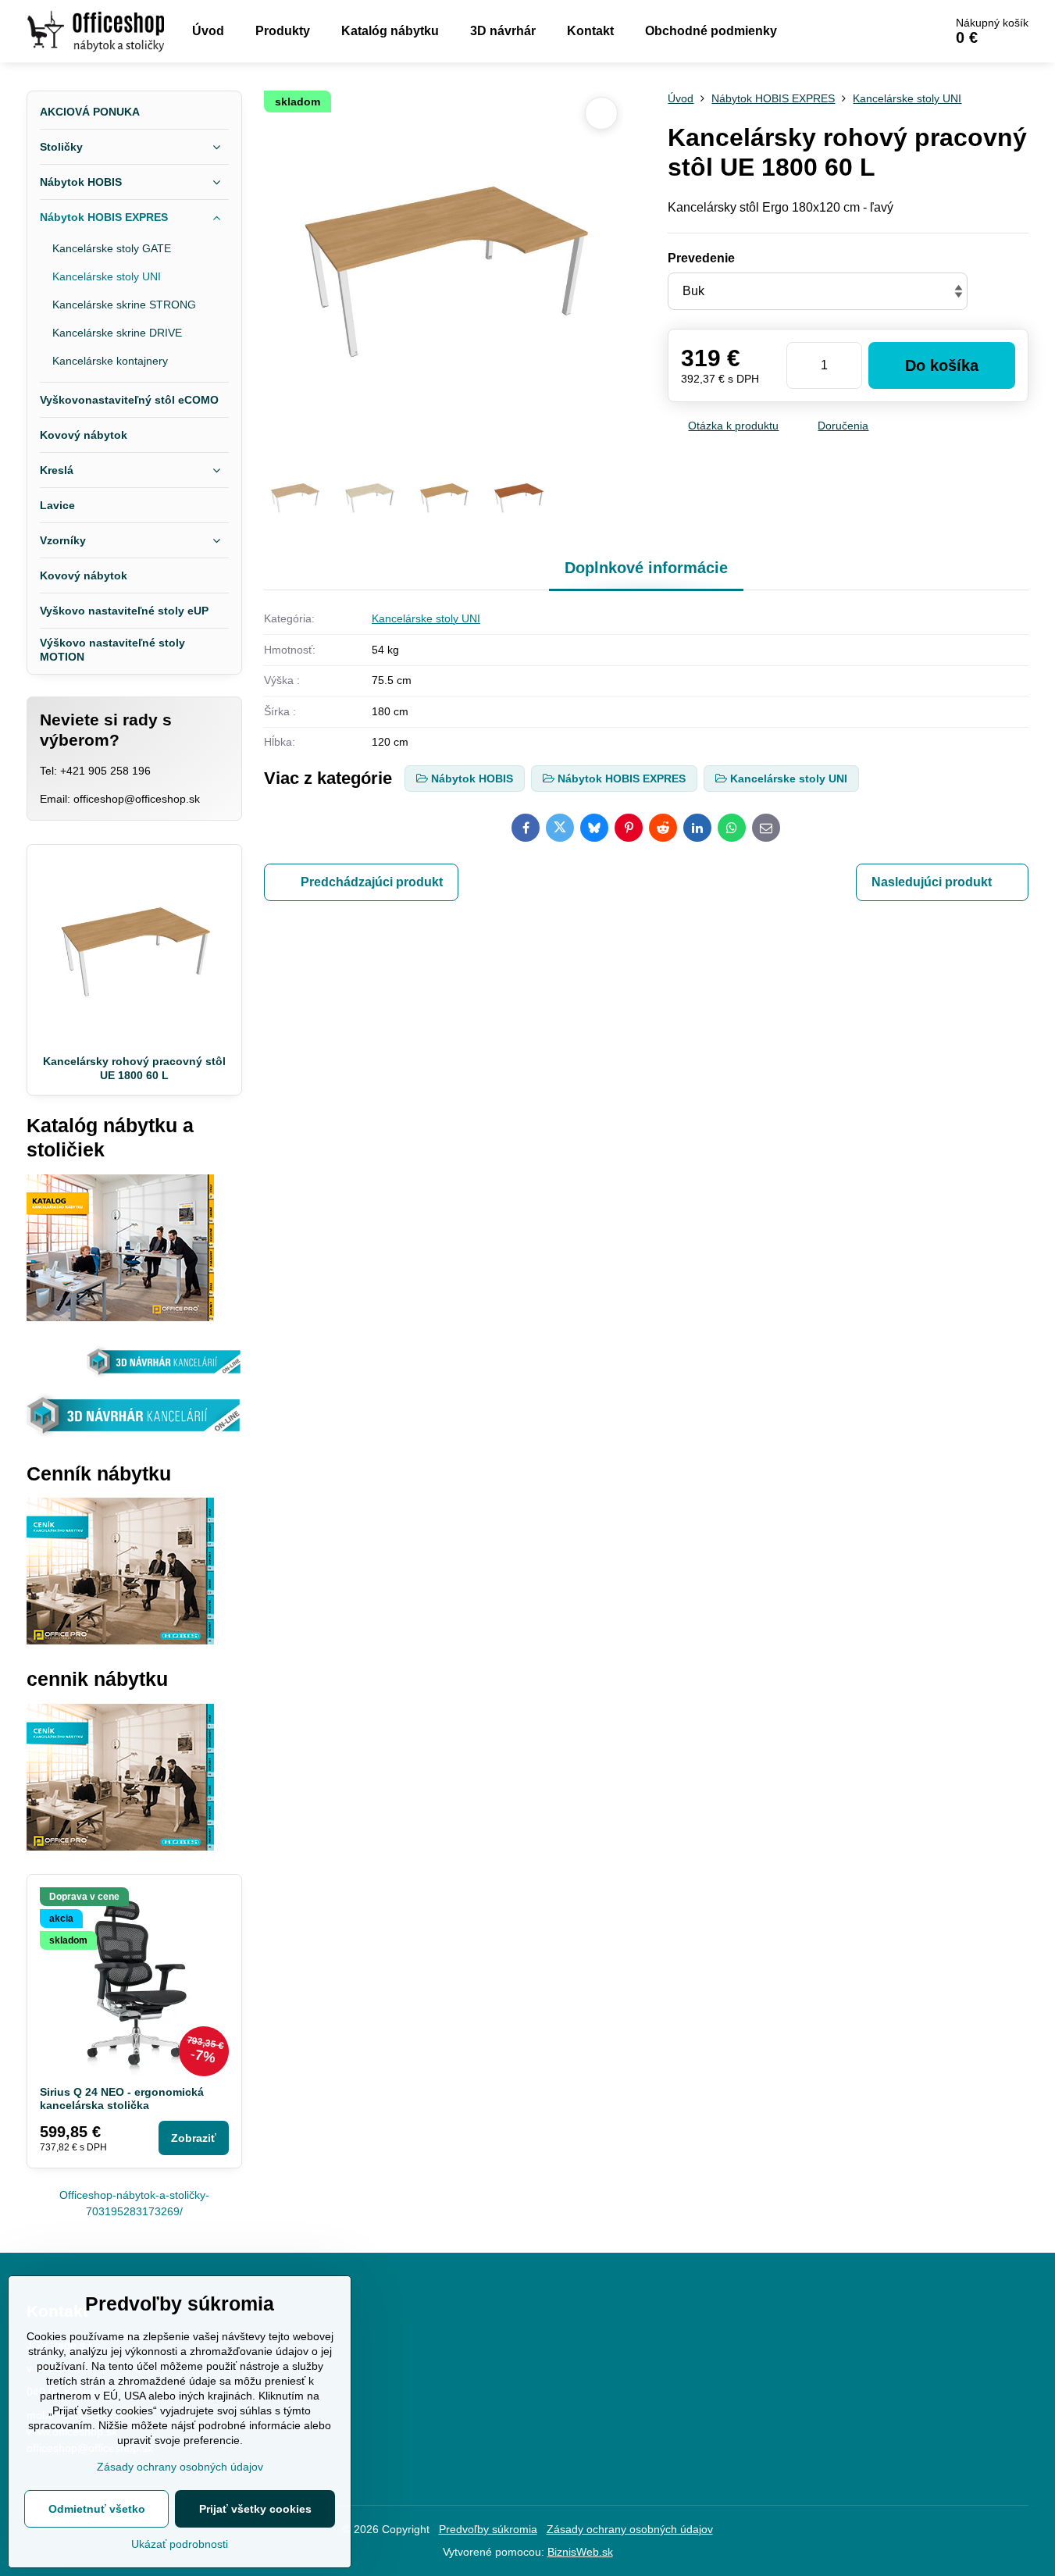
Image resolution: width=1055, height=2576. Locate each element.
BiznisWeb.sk (580, 2552)
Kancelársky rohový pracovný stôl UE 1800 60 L (134, 1068)
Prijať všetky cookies (255, 2509)
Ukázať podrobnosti (180, 2544)
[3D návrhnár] (134, 1435)
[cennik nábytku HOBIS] (120, 1641)
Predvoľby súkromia (488, 2529)
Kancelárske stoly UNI (426, 618)
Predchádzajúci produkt (372, 882)
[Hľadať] (888, 31)
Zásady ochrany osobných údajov (630, 2529)
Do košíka (942, 365)
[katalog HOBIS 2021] (120, 1317)
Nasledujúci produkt (932, 882)
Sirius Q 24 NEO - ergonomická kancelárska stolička (122, 2099)
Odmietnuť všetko (97, 2509)
